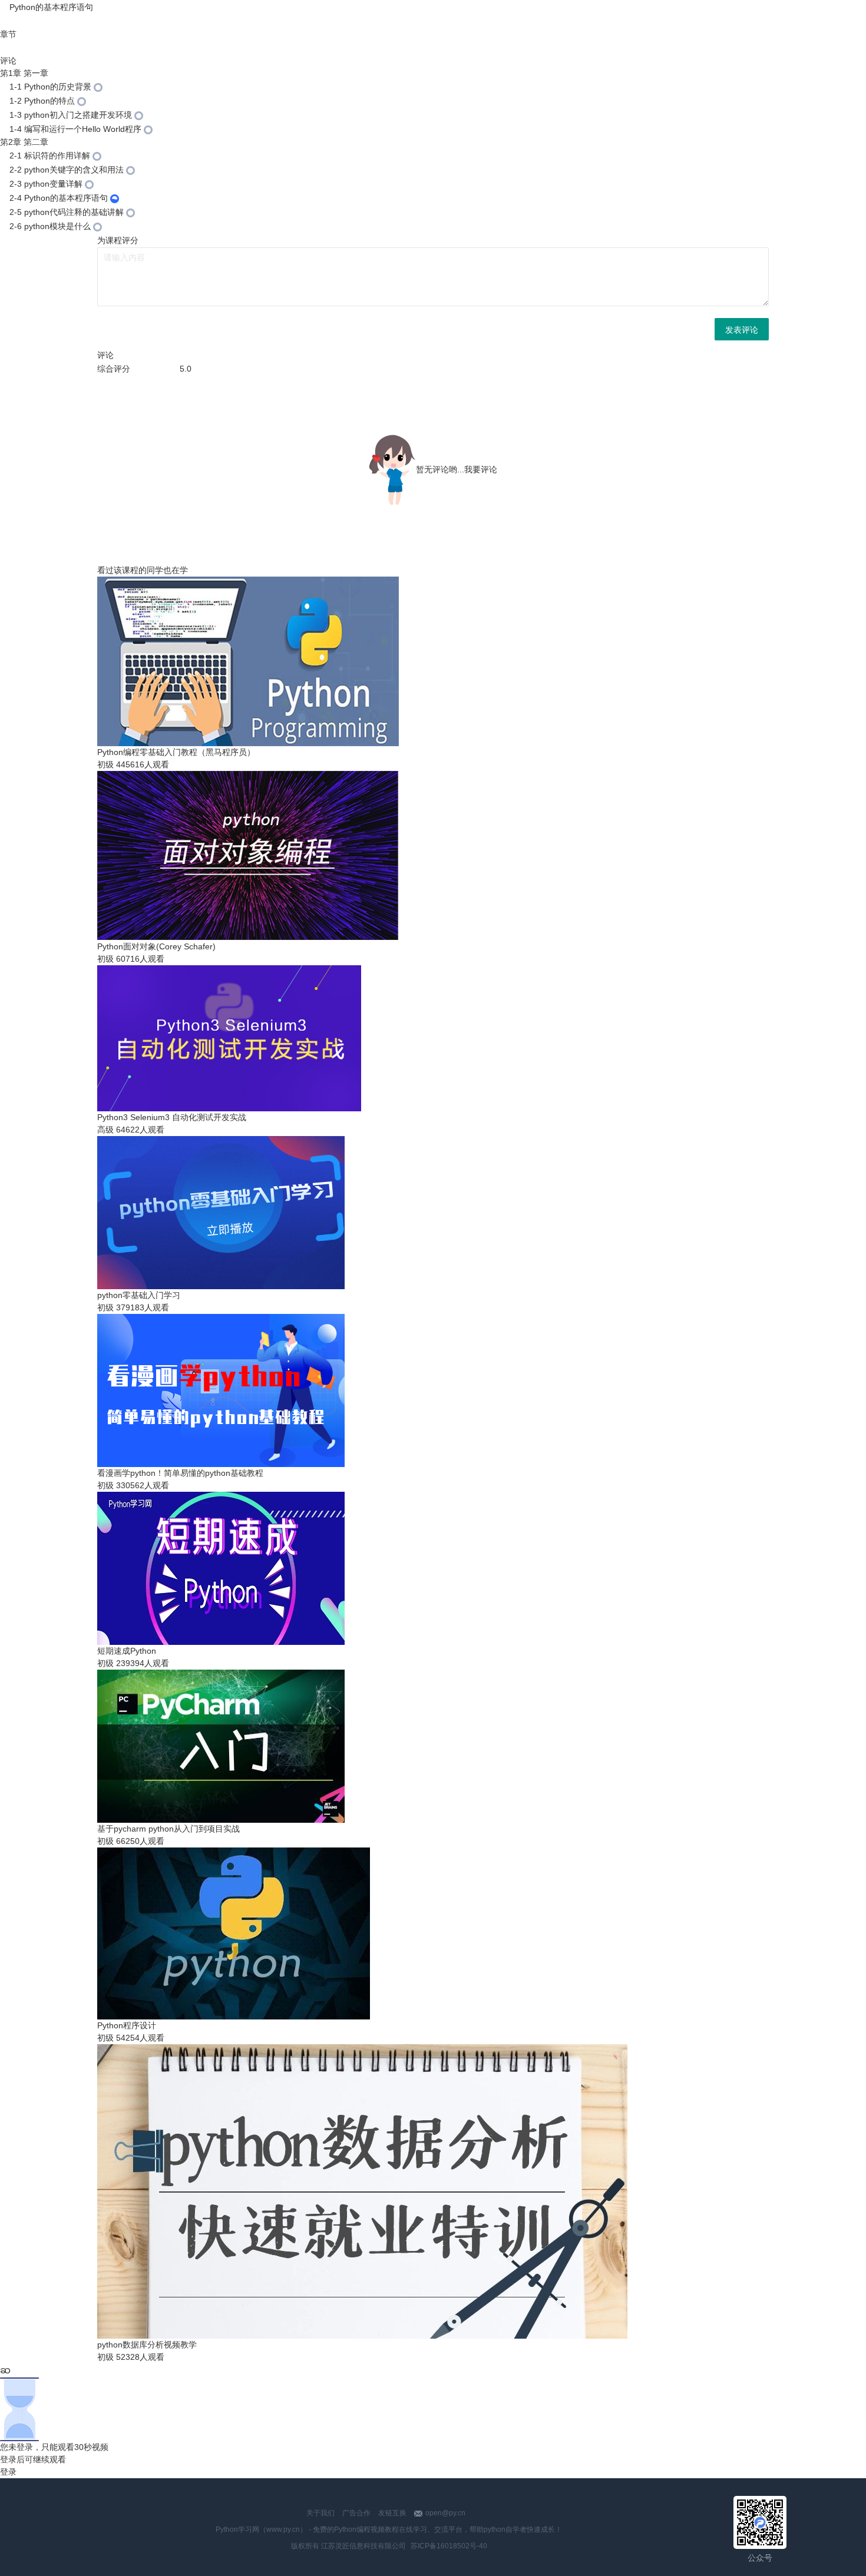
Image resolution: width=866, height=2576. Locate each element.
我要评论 (481, 469)
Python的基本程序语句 (51, 7)
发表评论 (742, 329)
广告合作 (356, 2513)
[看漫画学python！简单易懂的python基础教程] (4, 7)
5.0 (186, 369)
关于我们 (320, 2513)
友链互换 (392, 2513)
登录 (8, 2472)
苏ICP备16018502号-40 (449, 2546)
